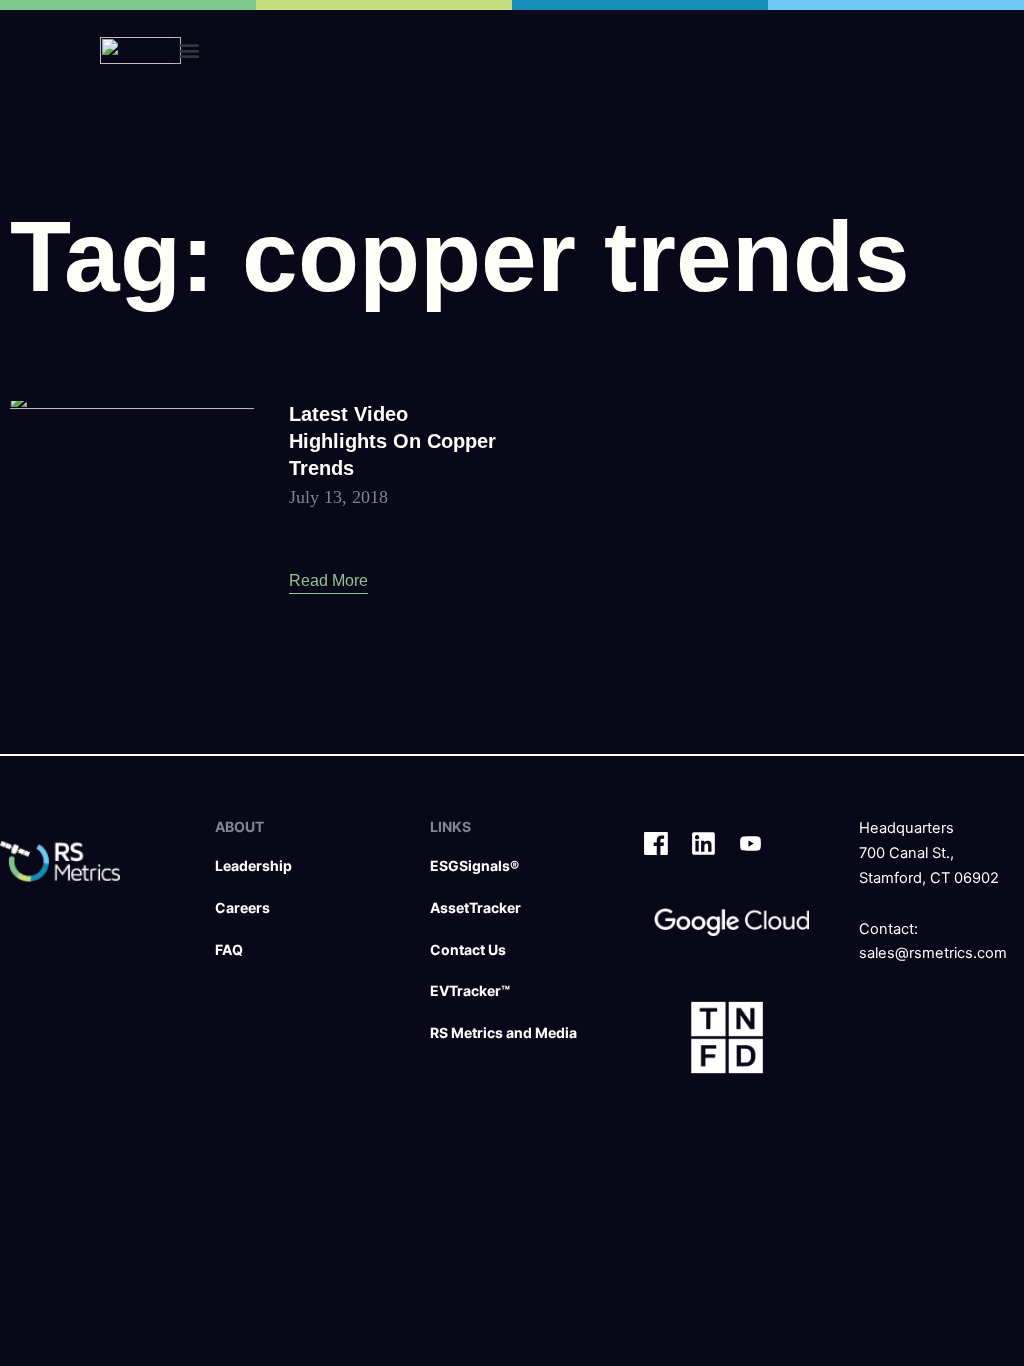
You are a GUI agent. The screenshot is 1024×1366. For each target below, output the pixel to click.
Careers (242, 907)
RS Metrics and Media (503, 1032)
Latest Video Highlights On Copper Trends (392, 441)
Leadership (253, 865)
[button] (189, 50)
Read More (328, 580)
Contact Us (468, 949)
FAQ (229, 949)
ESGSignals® (474, 865)
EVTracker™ (470, 990)
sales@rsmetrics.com (933, 953)
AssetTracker (475, 907)
